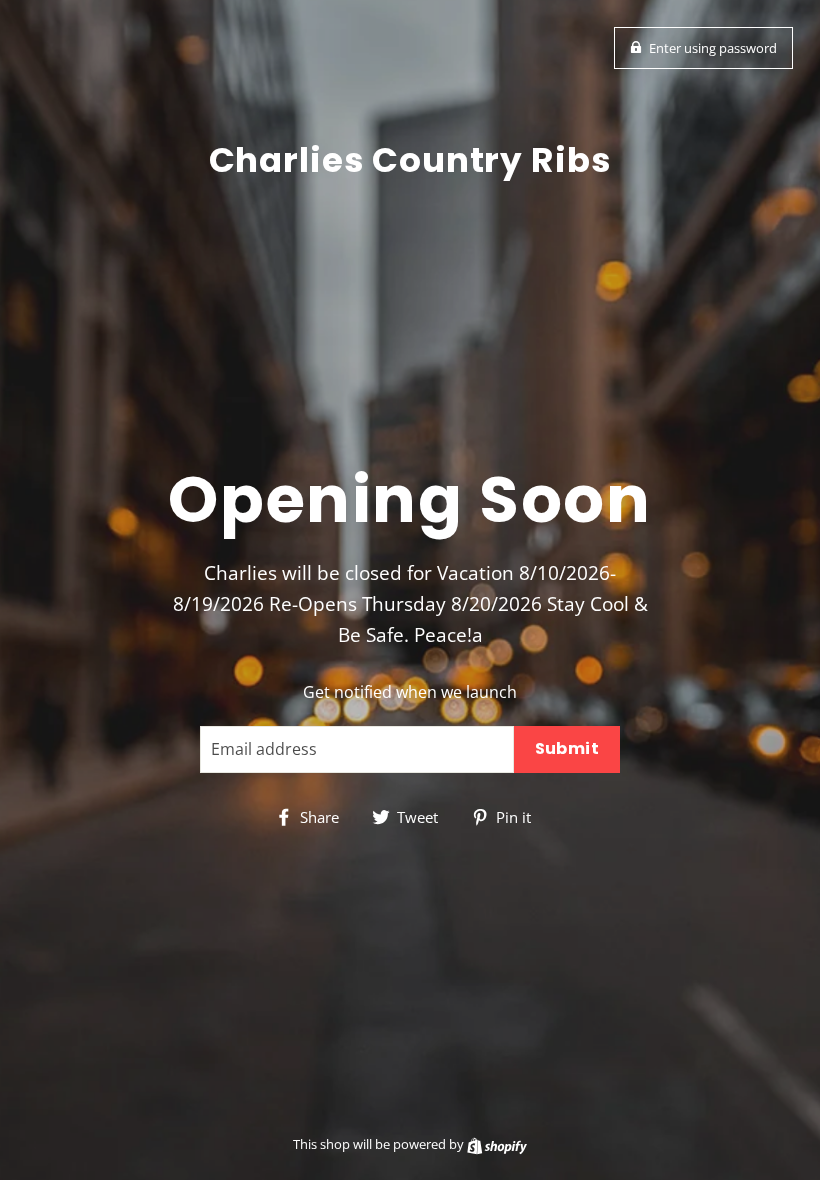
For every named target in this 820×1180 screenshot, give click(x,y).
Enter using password (713, 48)
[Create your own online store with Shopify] (497, 1144)
